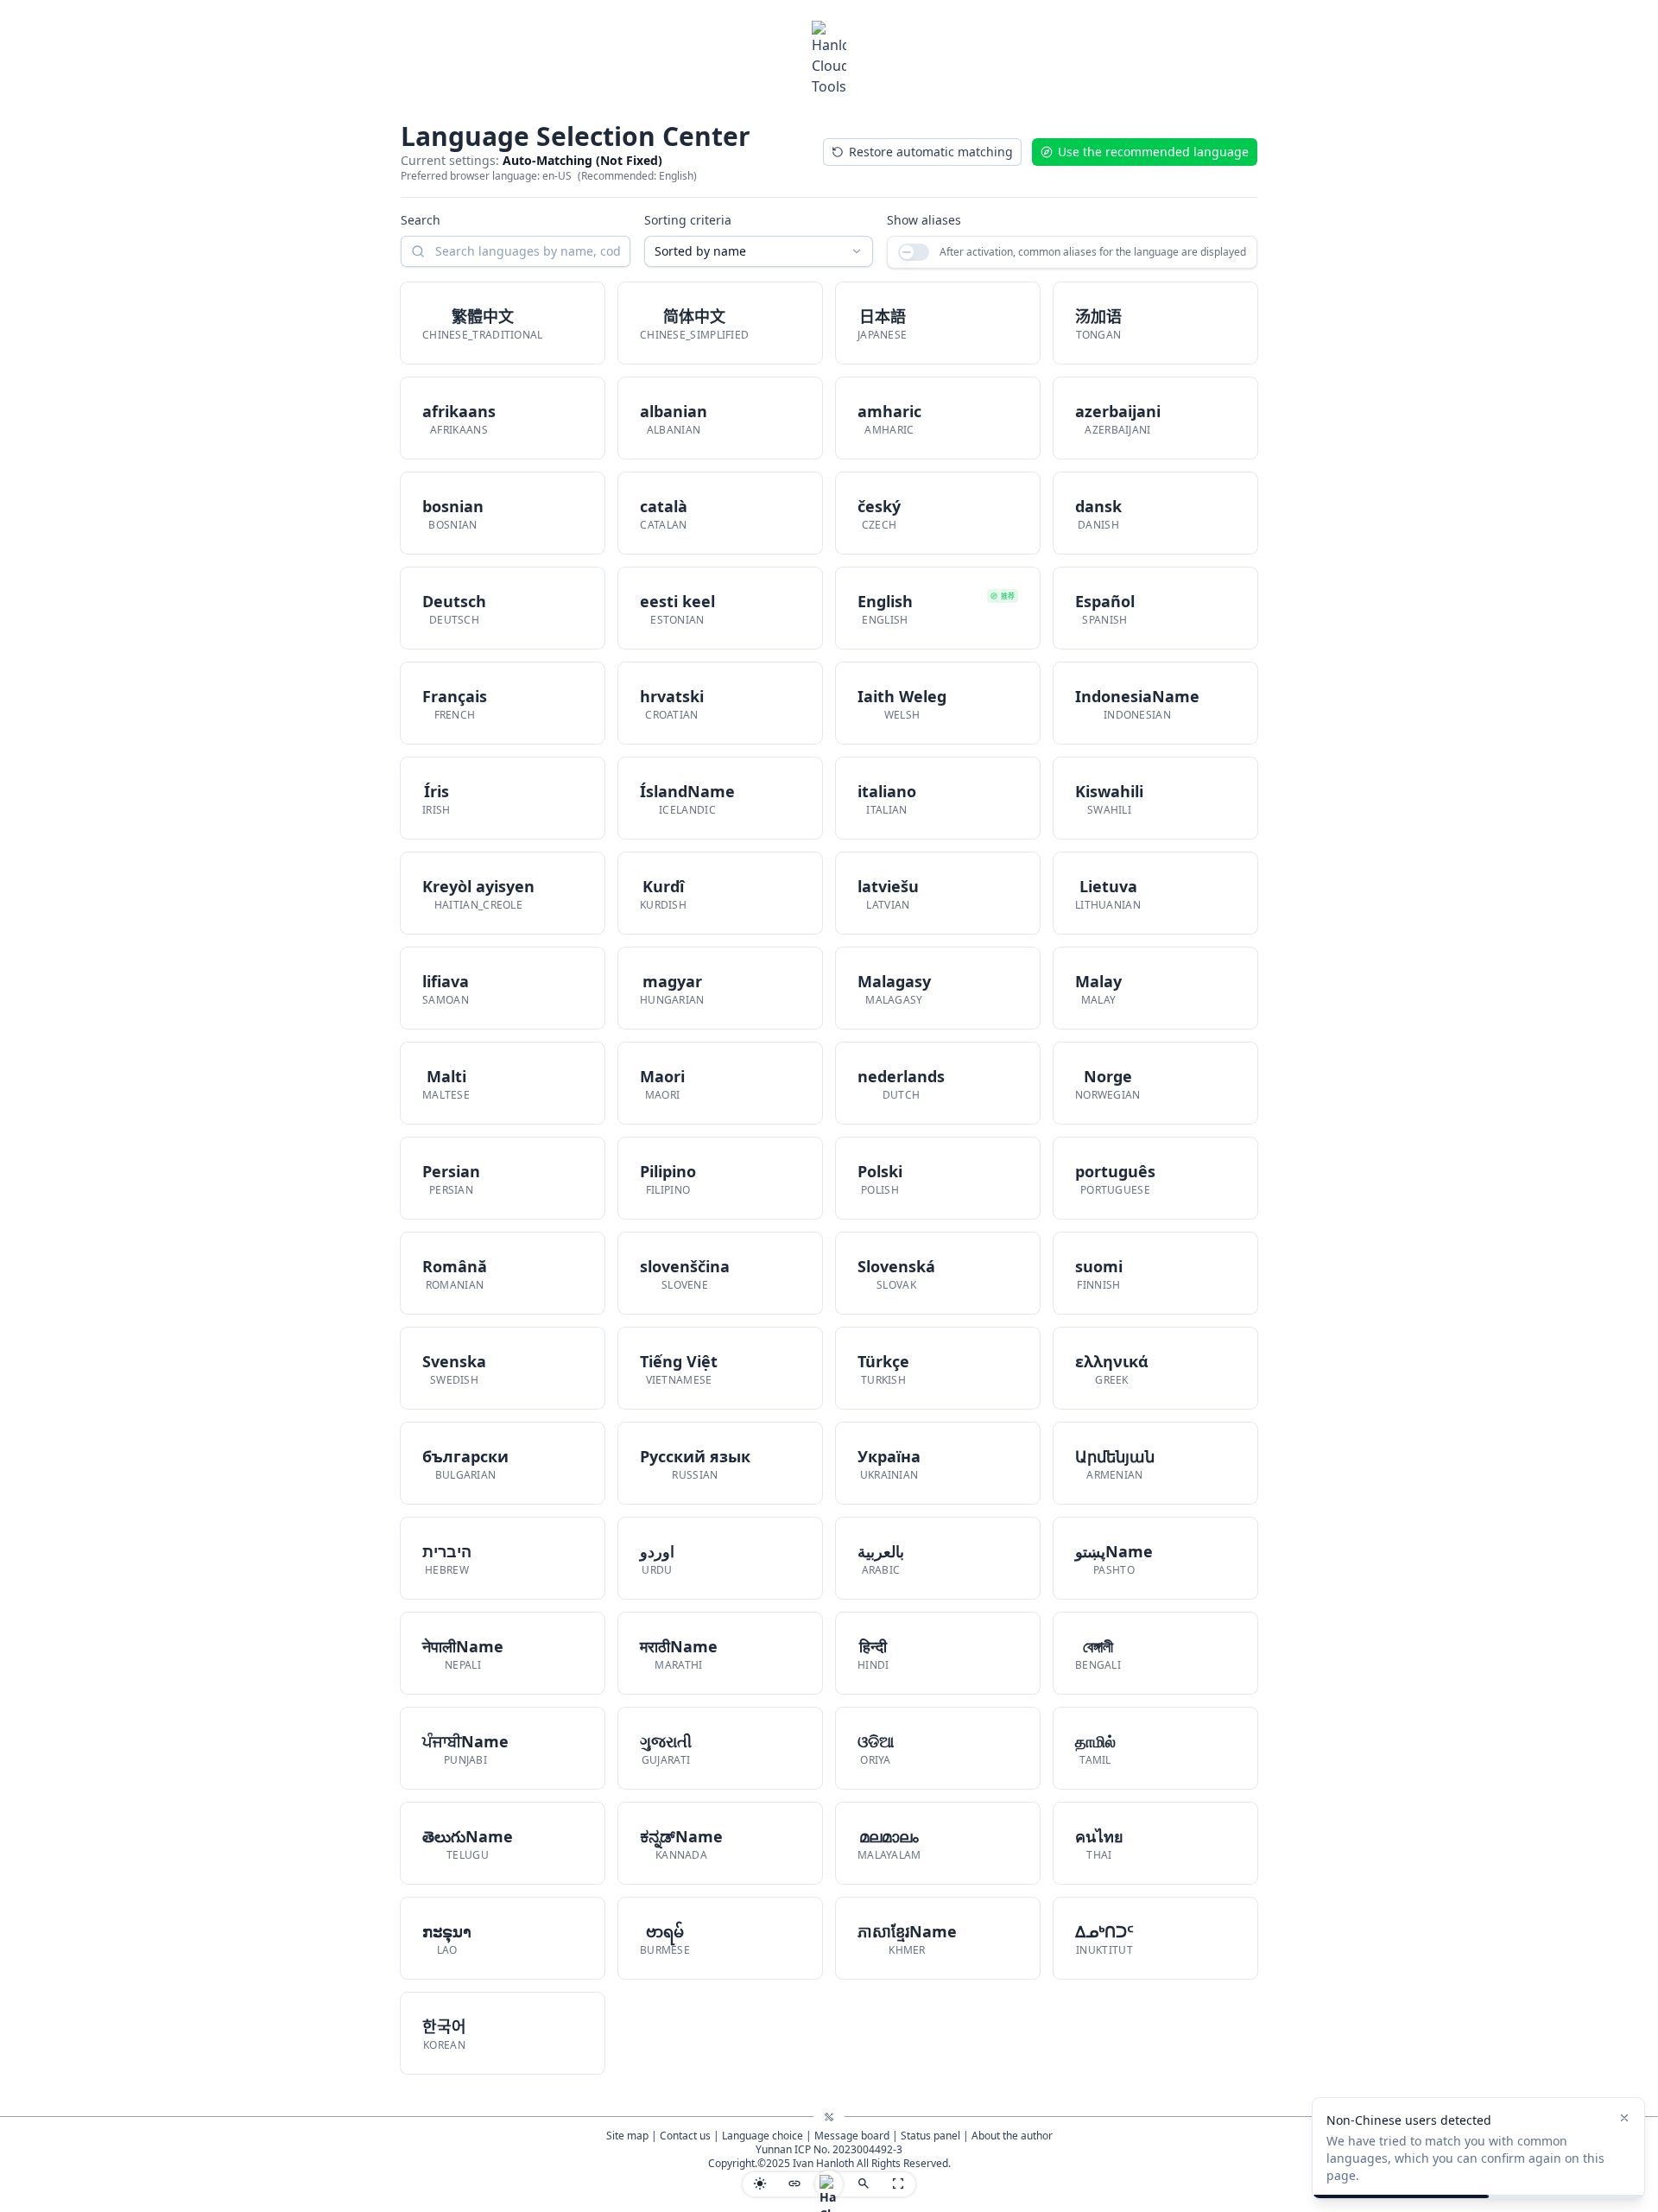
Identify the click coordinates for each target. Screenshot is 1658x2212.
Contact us (685, 2136)
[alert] (1478, 2148)
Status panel (930, 2136)
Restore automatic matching (931, 152)
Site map (627, 2136)
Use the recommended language (1153, 152)
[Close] (1624, 2118)
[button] (503, 323)
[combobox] (759, 251)
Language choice (763, 2136)
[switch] (914, 252)
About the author (1012, 2136)
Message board (852, 2136)
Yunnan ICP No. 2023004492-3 (829, 2149)
